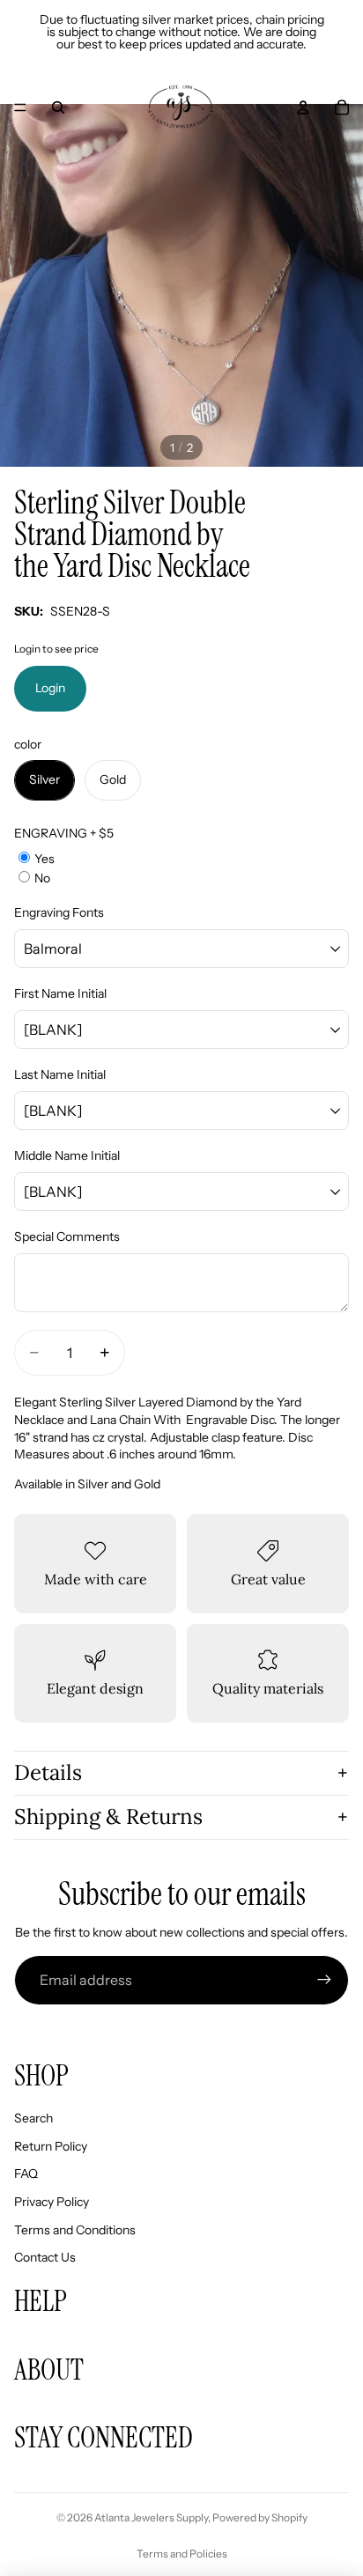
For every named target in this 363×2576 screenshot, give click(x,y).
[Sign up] (324, 1980)
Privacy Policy (52, 2202)
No (42, 878)
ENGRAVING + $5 (64, 833)
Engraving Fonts (59, 912)
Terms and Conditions (75, 2230)
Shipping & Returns (108, 1816)
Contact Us (45, 2257)
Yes (44, 859)
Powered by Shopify (260, 2517)
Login (50, 688)
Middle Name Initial (67, 1155)
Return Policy (51, 2146)
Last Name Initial (60, 1074)
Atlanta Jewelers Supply (151, 2517)
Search (33, 2118)
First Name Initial (60, 993)
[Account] (303, 107)
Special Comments (67, 1236)
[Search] (58, 107)
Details (48, 1772)
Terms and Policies (182, 2554)
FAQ (26, 2174)
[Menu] (20, 107)
